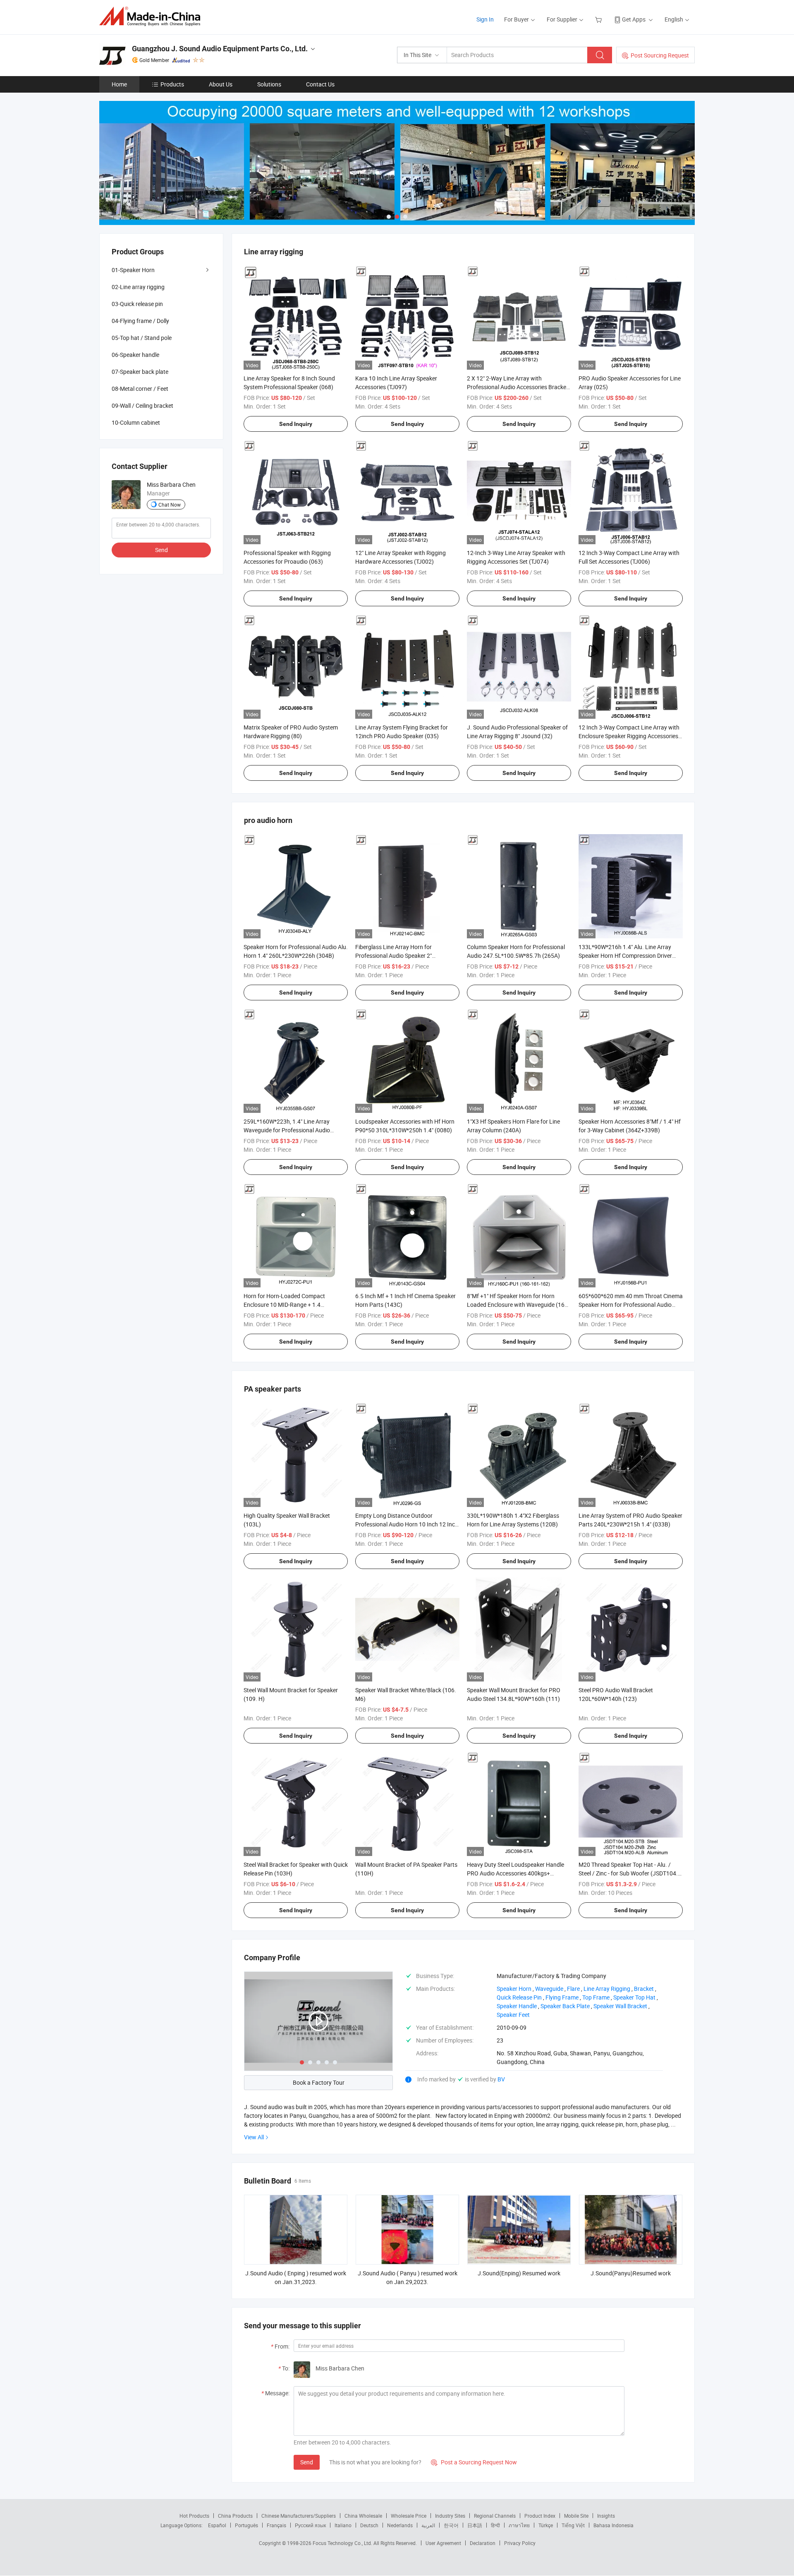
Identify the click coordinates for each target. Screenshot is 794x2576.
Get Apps (634, 19)
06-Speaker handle (135, 355)
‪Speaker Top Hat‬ (634, 1997)
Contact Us (320, 84)
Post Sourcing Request (660, 55)
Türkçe (546, 2525)
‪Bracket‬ (644, 1989)
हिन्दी (495, 2525)
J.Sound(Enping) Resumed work (519, 2273)
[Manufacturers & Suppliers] (152, 16)
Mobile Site (576, 2516)
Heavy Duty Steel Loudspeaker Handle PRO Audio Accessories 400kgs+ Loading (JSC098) (515, 1873)
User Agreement (443, 2543)
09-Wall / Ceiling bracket (142, 405)
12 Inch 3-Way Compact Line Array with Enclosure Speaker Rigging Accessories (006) (629, 736)
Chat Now (170, 505)
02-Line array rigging (138, 287)
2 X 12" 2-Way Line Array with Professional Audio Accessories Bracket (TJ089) (518, 387)
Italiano (343, 2525)
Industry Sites (450, 2516)
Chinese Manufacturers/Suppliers (299, 2516)
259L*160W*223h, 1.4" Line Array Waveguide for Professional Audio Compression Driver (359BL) (287, 1130)
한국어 (451, 2525)
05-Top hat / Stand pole (142, 338)
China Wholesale (363, 2516)
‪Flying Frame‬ (562, 1997)
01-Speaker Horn (133, 270)
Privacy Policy (520, 2543)
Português (246, 2525)
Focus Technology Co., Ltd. (343, 2543)
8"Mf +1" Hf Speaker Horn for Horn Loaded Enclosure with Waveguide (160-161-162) (518, 1305)
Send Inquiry (296, 424)
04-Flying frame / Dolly (140, 321)
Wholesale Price (409, 2516)
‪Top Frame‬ (596, 1997)
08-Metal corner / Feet (140, 389)
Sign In (485, 19)
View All (254, 2137)
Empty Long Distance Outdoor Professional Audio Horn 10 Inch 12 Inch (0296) (407, 1524)
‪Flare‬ (573, 1989)
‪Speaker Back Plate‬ (565, 2006)
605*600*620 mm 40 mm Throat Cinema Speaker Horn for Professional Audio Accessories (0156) (631, 1305)
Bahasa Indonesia (613, 2525)
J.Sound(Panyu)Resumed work (631, 2273)
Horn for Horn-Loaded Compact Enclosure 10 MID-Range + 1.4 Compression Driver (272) (284, 1305)
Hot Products (194, 2516)
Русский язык (310, 2525)
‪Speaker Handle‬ (517, 2006)
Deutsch (369, 2525)
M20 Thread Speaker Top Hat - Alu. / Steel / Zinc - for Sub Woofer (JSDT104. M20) (628, 1873)
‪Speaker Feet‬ (513, 2015)
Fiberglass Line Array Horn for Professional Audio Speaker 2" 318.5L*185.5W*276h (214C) (393, 956)
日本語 (475, 2525)
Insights (606, 2516)
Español (217, 2525)
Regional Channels (495, 2516)
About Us (221, 84)
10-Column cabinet (136, 422)
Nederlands (400, 2525)
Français (276, 2525)
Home (119, 84)
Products (172, 84)
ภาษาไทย (519, 2525)
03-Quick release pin (137, 304)
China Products (235, 2516)
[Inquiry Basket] (599, 19)
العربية (428, 2525)
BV (501, 2079)
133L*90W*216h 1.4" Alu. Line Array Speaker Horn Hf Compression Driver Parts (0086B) (625, 956)
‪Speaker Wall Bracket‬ (620, 2006)
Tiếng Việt (573, 2525)
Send (307, 2462)
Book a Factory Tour (319, 2082)
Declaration (483, 2543)
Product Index (540, 2516)
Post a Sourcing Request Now (474, 2462)
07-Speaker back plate (140, 372)
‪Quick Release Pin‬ (519, 1997)
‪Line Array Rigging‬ (607, 1989)
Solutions (269, 84)
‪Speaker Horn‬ (514, 1989)
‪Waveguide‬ (549, 1989)
